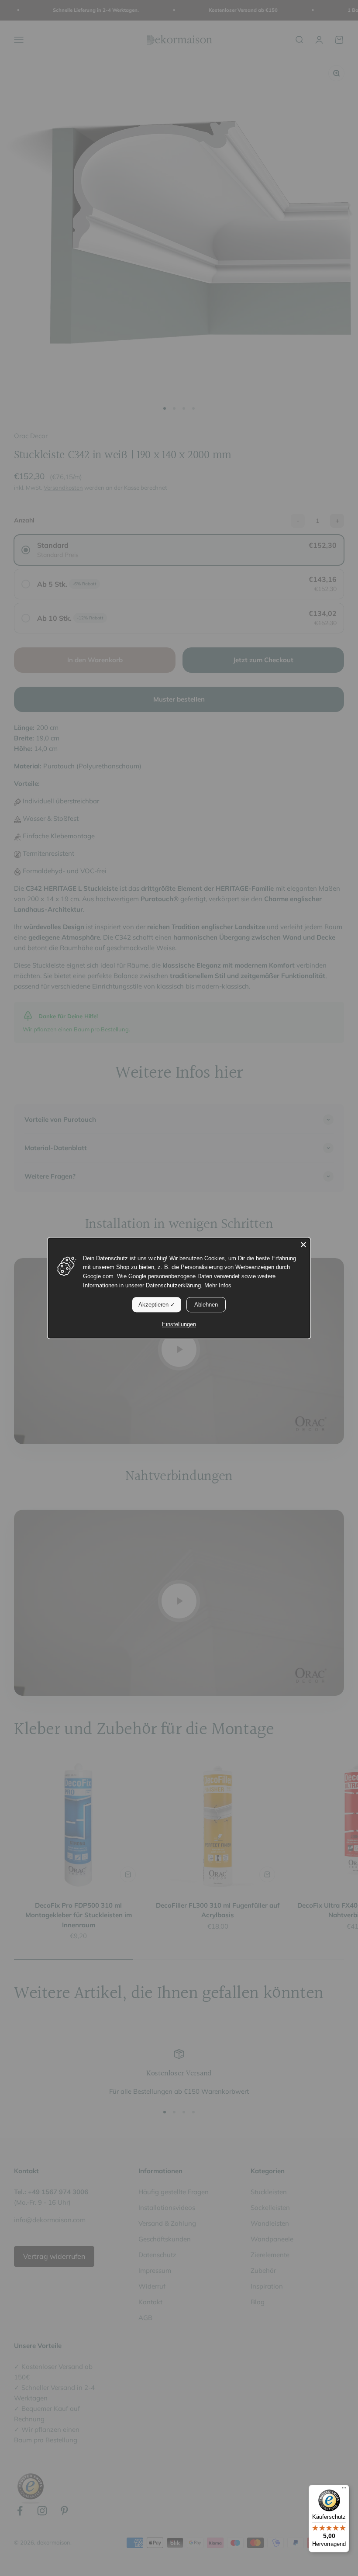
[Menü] (344, 2490)
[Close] (303, 1245)
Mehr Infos (218, 1285)
